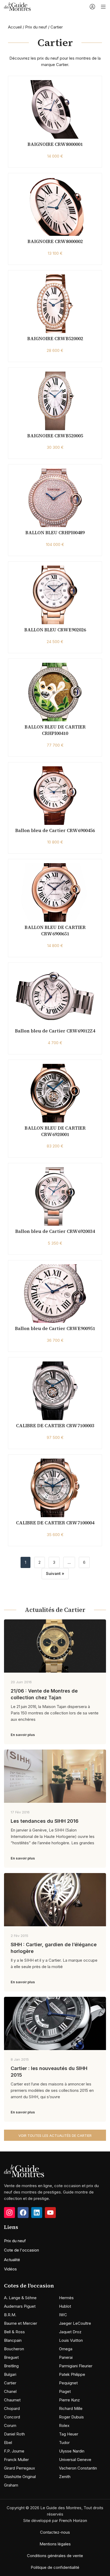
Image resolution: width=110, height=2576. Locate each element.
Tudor (64, 2443)
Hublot (65, 2306)
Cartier (10, 2383)
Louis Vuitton (71, 2340)
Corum (10, 2425)
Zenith (65, 2477)
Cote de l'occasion (21, 2250)
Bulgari (10, 2374)
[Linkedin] (37, 2213)
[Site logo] (17, 6)
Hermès (66, 2298)
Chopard (12, 2408)
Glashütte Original (20, 2477)
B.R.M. (10, 2315)
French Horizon (73, 2521)
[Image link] (24, 2170)
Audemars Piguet (20, 2306)
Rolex (64, 2425)
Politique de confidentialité (55, 2567)
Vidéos (10, 2269)
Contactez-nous (55, 2532)
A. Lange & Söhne (20, 2298)
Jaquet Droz (70, 2332)
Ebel (8, 2443)
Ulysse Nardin (72, 2451)
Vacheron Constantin (78, 2468)
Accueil (15, 27)
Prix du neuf (36, 27)
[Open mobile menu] (103, 7)
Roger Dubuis (71, 2417)
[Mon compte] (92, 7)
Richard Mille (71, 2408)
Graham (11, 2485)
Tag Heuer (69, 2434)
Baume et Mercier (21, 2323)
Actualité (12, 2260)
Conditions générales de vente (55, 2556)
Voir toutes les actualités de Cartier (55, 2135)
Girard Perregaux (19, 2468)
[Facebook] (23, 2213)
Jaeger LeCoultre (75, 2323)
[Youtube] (50, 2213)
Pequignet (68, 2383)
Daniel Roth (14, 2434)
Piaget (65, 2391)
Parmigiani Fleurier (76, 2366)
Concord (12, 2417)
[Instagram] (9, 2213)
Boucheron (14, 2349)
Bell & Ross (14, 2332)
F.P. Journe (14, 2451)
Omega (66, 2349)
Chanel (10, 2391)
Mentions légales (55, 2544)
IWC (63, 2315)
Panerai (66, 2357)
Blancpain (13, 2340)
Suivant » (55, 1573)
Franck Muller (16, 2460)
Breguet (11, 2357)
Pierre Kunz (69, 2400)
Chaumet (12, 2400)
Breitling (11, 2366)
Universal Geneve (75, 2460)
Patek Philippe (72, 2374)
